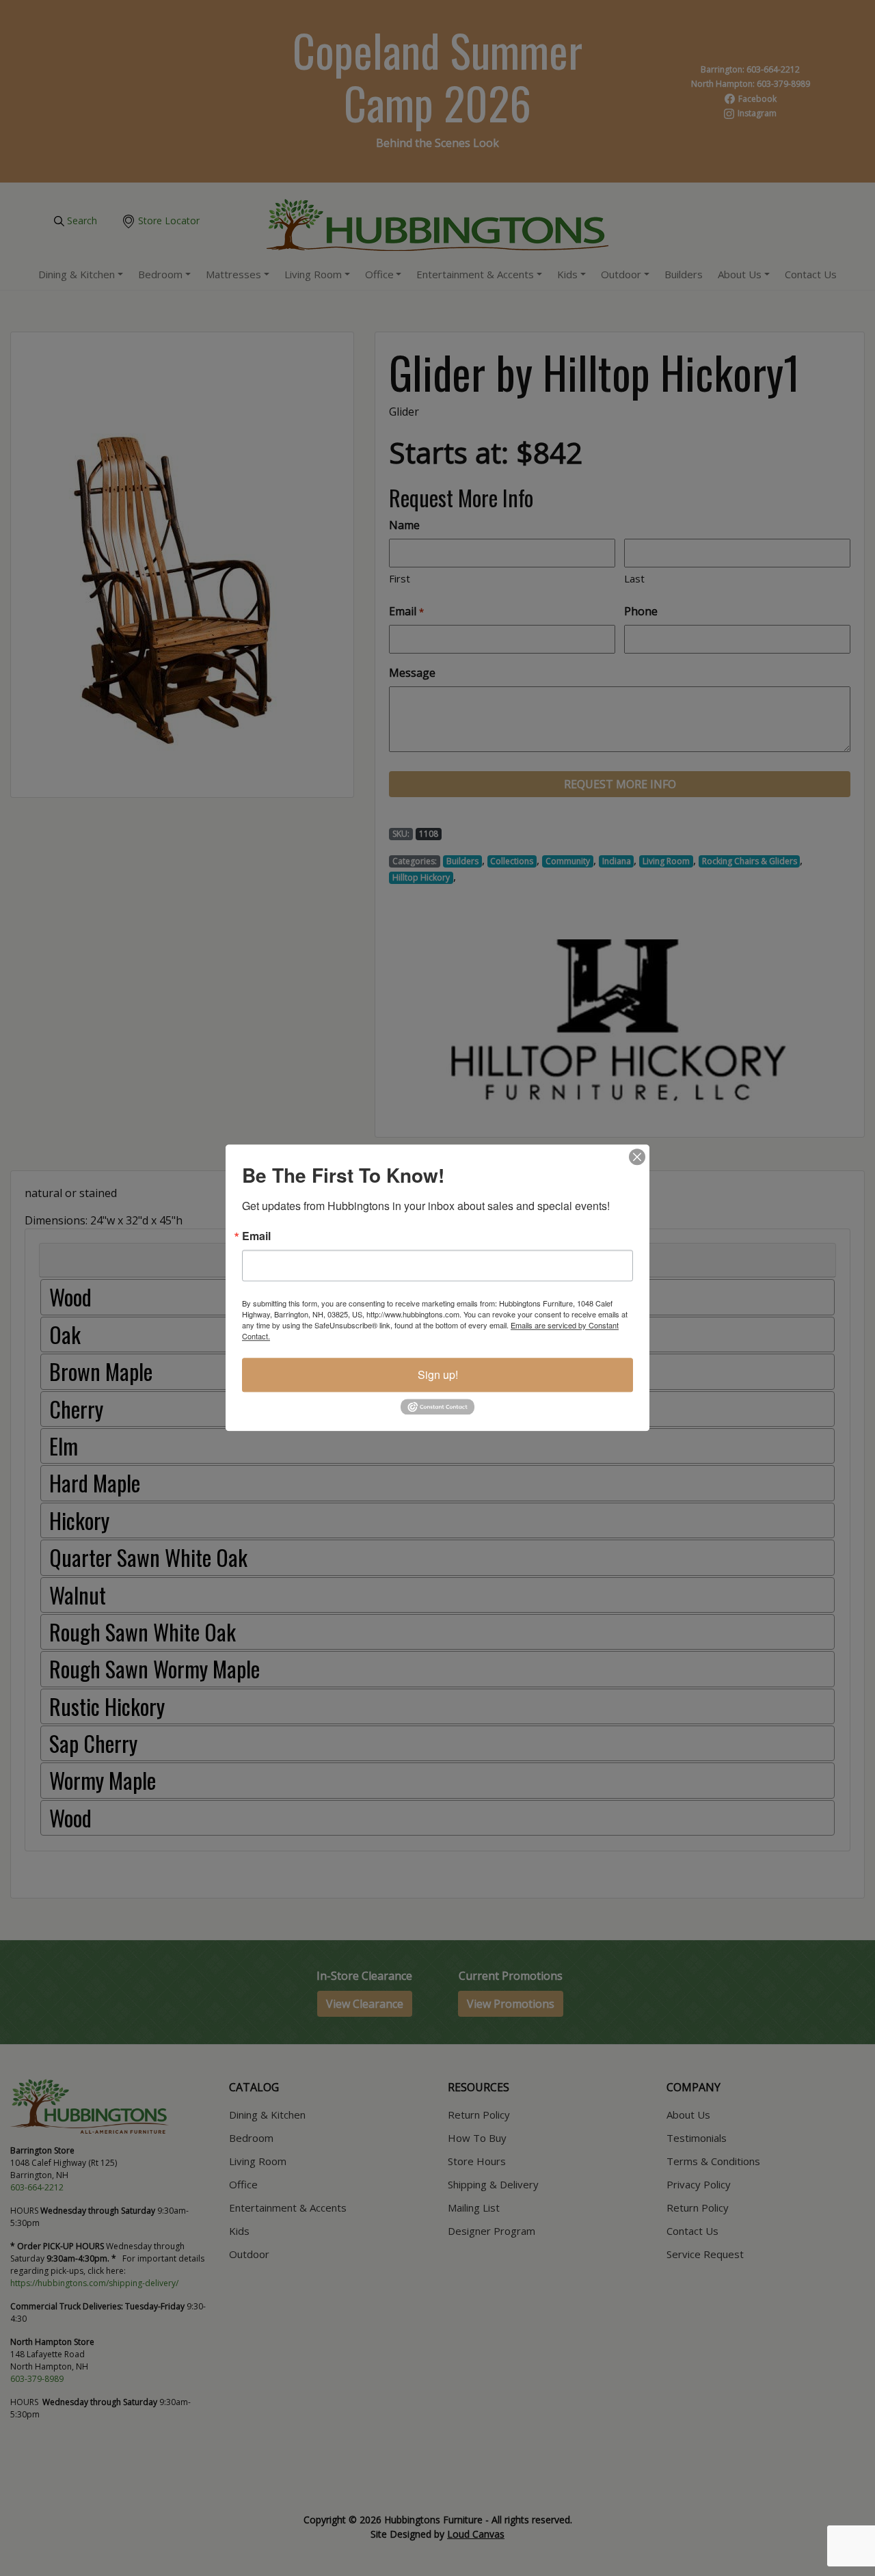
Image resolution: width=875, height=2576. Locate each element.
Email (256, 1236)
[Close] (637, 1157)
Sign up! (438, 1374)
